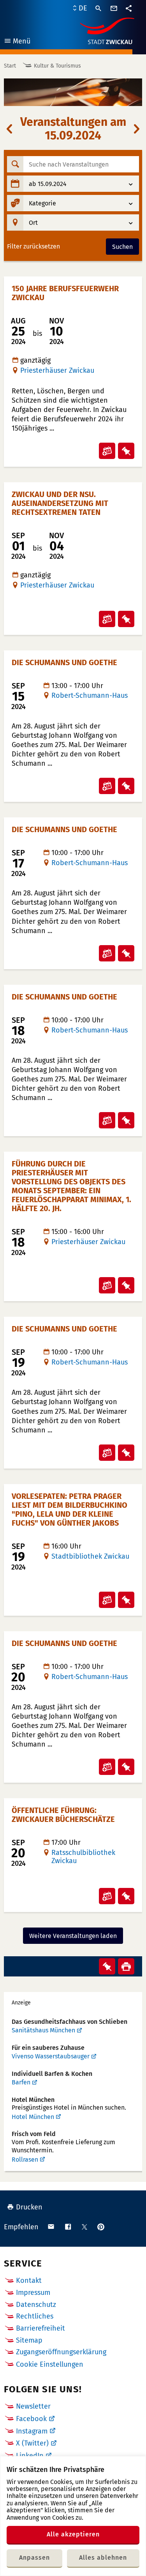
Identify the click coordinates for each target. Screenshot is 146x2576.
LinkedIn (30, 2456)
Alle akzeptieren (73, 2534)
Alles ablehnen (103, 2558)
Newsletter (33, 2406)
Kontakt (29, 2281)
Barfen (21, 2082)
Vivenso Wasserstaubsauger (51, 2056)
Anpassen (34, 2558)
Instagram (32, 2431)
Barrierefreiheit (40, 2328)
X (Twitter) (32, 2443)
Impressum (33, 2293)
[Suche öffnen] (99, 9)
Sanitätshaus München (43, 2030)
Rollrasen (25, 2160)
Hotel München (33, 2117)
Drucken (29, 2207)
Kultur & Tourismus (57, 66)
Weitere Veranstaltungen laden (73, 1936)
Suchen (122, 247)
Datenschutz (36, 2305)
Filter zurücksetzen (33, 247)
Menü (17, 42)
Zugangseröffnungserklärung (61, 2352)
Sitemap (29, 2340)
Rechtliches (35, 2316)
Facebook (31, 2419)
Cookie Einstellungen (50, 2365)
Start (10, 66)
